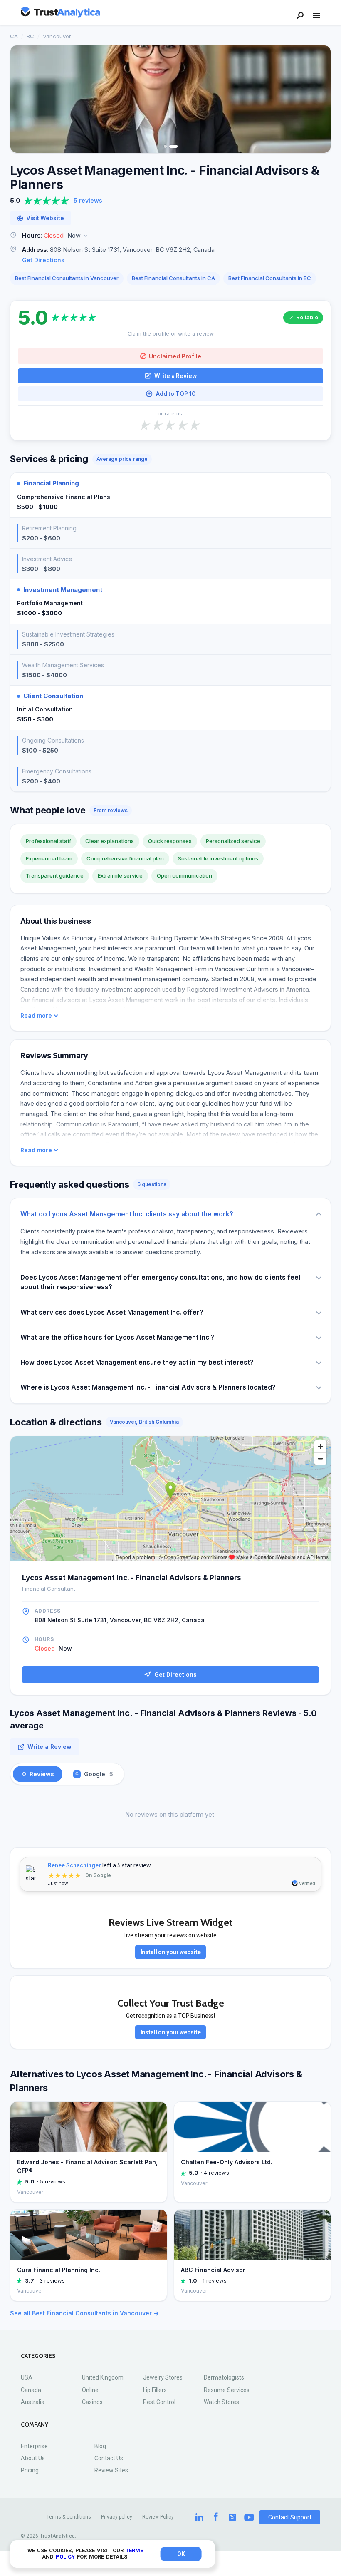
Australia (33, 2402)
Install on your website (171, 1952)
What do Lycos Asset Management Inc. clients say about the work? (127, 1214)
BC (30, 36)
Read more (36, 1016)
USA (27, 2377)
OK (181, 2554)
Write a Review (175, 376)
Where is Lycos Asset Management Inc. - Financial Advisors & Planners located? (148, 1387)
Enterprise (34, 2446)
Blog (100, 2446)
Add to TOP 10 (176, 394)
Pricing (30, 2470)
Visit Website (45, 218)
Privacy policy (117, 2517)
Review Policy (158, 2517)
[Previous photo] (22, 99)
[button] (170, 236)
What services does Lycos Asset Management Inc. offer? (112, 1312)
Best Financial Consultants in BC (270, 278)
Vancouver (57, 36)
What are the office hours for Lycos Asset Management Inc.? (117, 1337)
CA (14, 36)
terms (135, 2550)
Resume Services (227, 2390)
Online (90, 2390)
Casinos (92, 2402)
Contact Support (290, 2517)
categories (38, 2356)
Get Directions (43, 260)
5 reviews (88, 200)
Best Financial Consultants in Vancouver (67, 278)
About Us (33, 2458)
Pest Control (159, 2402)
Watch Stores (221, 2402)
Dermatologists (224, 2377)
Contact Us (109, 2458)
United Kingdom (103, 2377)
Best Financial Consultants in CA (173, 278)
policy (65, 2557)
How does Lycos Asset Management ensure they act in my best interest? (137, 1362)
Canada (31, 2390)
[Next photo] (319, 99)
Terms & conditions (69, 2517)
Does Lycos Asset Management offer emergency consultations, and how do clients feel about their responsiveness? (160, 1282)
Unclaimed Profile (175, 356)
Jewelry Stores (163, 2377)
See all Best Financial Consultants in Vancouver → (84, 2313)
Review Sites (111, 2470)
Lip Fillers (155, 2390)
